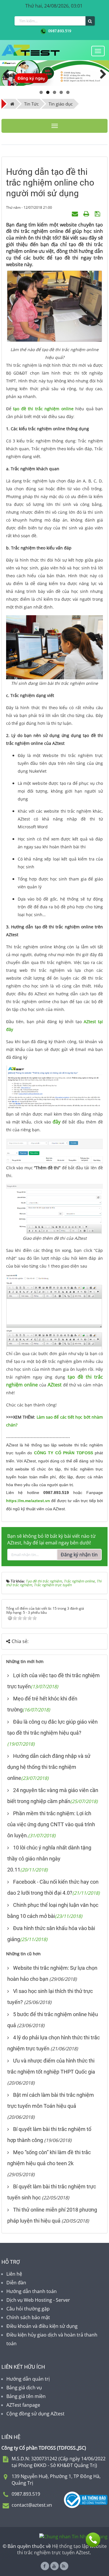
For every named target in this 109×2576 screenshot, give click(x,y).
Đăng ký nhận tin (79, 1555)
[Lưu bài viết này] (98, 214)
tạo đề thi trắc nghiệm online (43, 409)
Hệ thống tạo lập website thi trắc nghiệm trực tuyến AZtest (62, 2549)
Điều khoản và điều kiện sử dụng (42, 2326)
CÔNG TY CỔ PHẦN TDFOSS (64, 1453)
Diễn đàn (16, 2283)
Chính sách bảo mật (28, 2317)
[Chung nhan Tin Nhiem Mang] (73, 2536)
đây (57, 1122)
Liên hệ (14, 2274)
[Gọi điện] (93, 2540)
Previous (9, 73)
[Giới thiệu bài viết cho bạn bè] (76, 214)
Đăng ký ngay (31, 78)
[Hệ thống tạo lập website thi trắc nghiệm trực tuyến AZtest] (31, 50)
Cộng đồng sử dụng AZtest (35, 2414)
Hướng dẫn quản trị (28, 2379)
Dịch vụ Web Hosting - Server (38, 2300)
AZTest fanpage (23, 2405)
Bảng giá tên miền (26, 2396)
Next (100, 73)
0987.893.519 (59, 31)
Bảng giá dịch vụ (24, 2388)
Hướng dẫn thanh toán (32, 2291)
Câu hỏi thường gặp (28, 2309)
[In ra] (87, 214)
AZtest (90, 1022)
